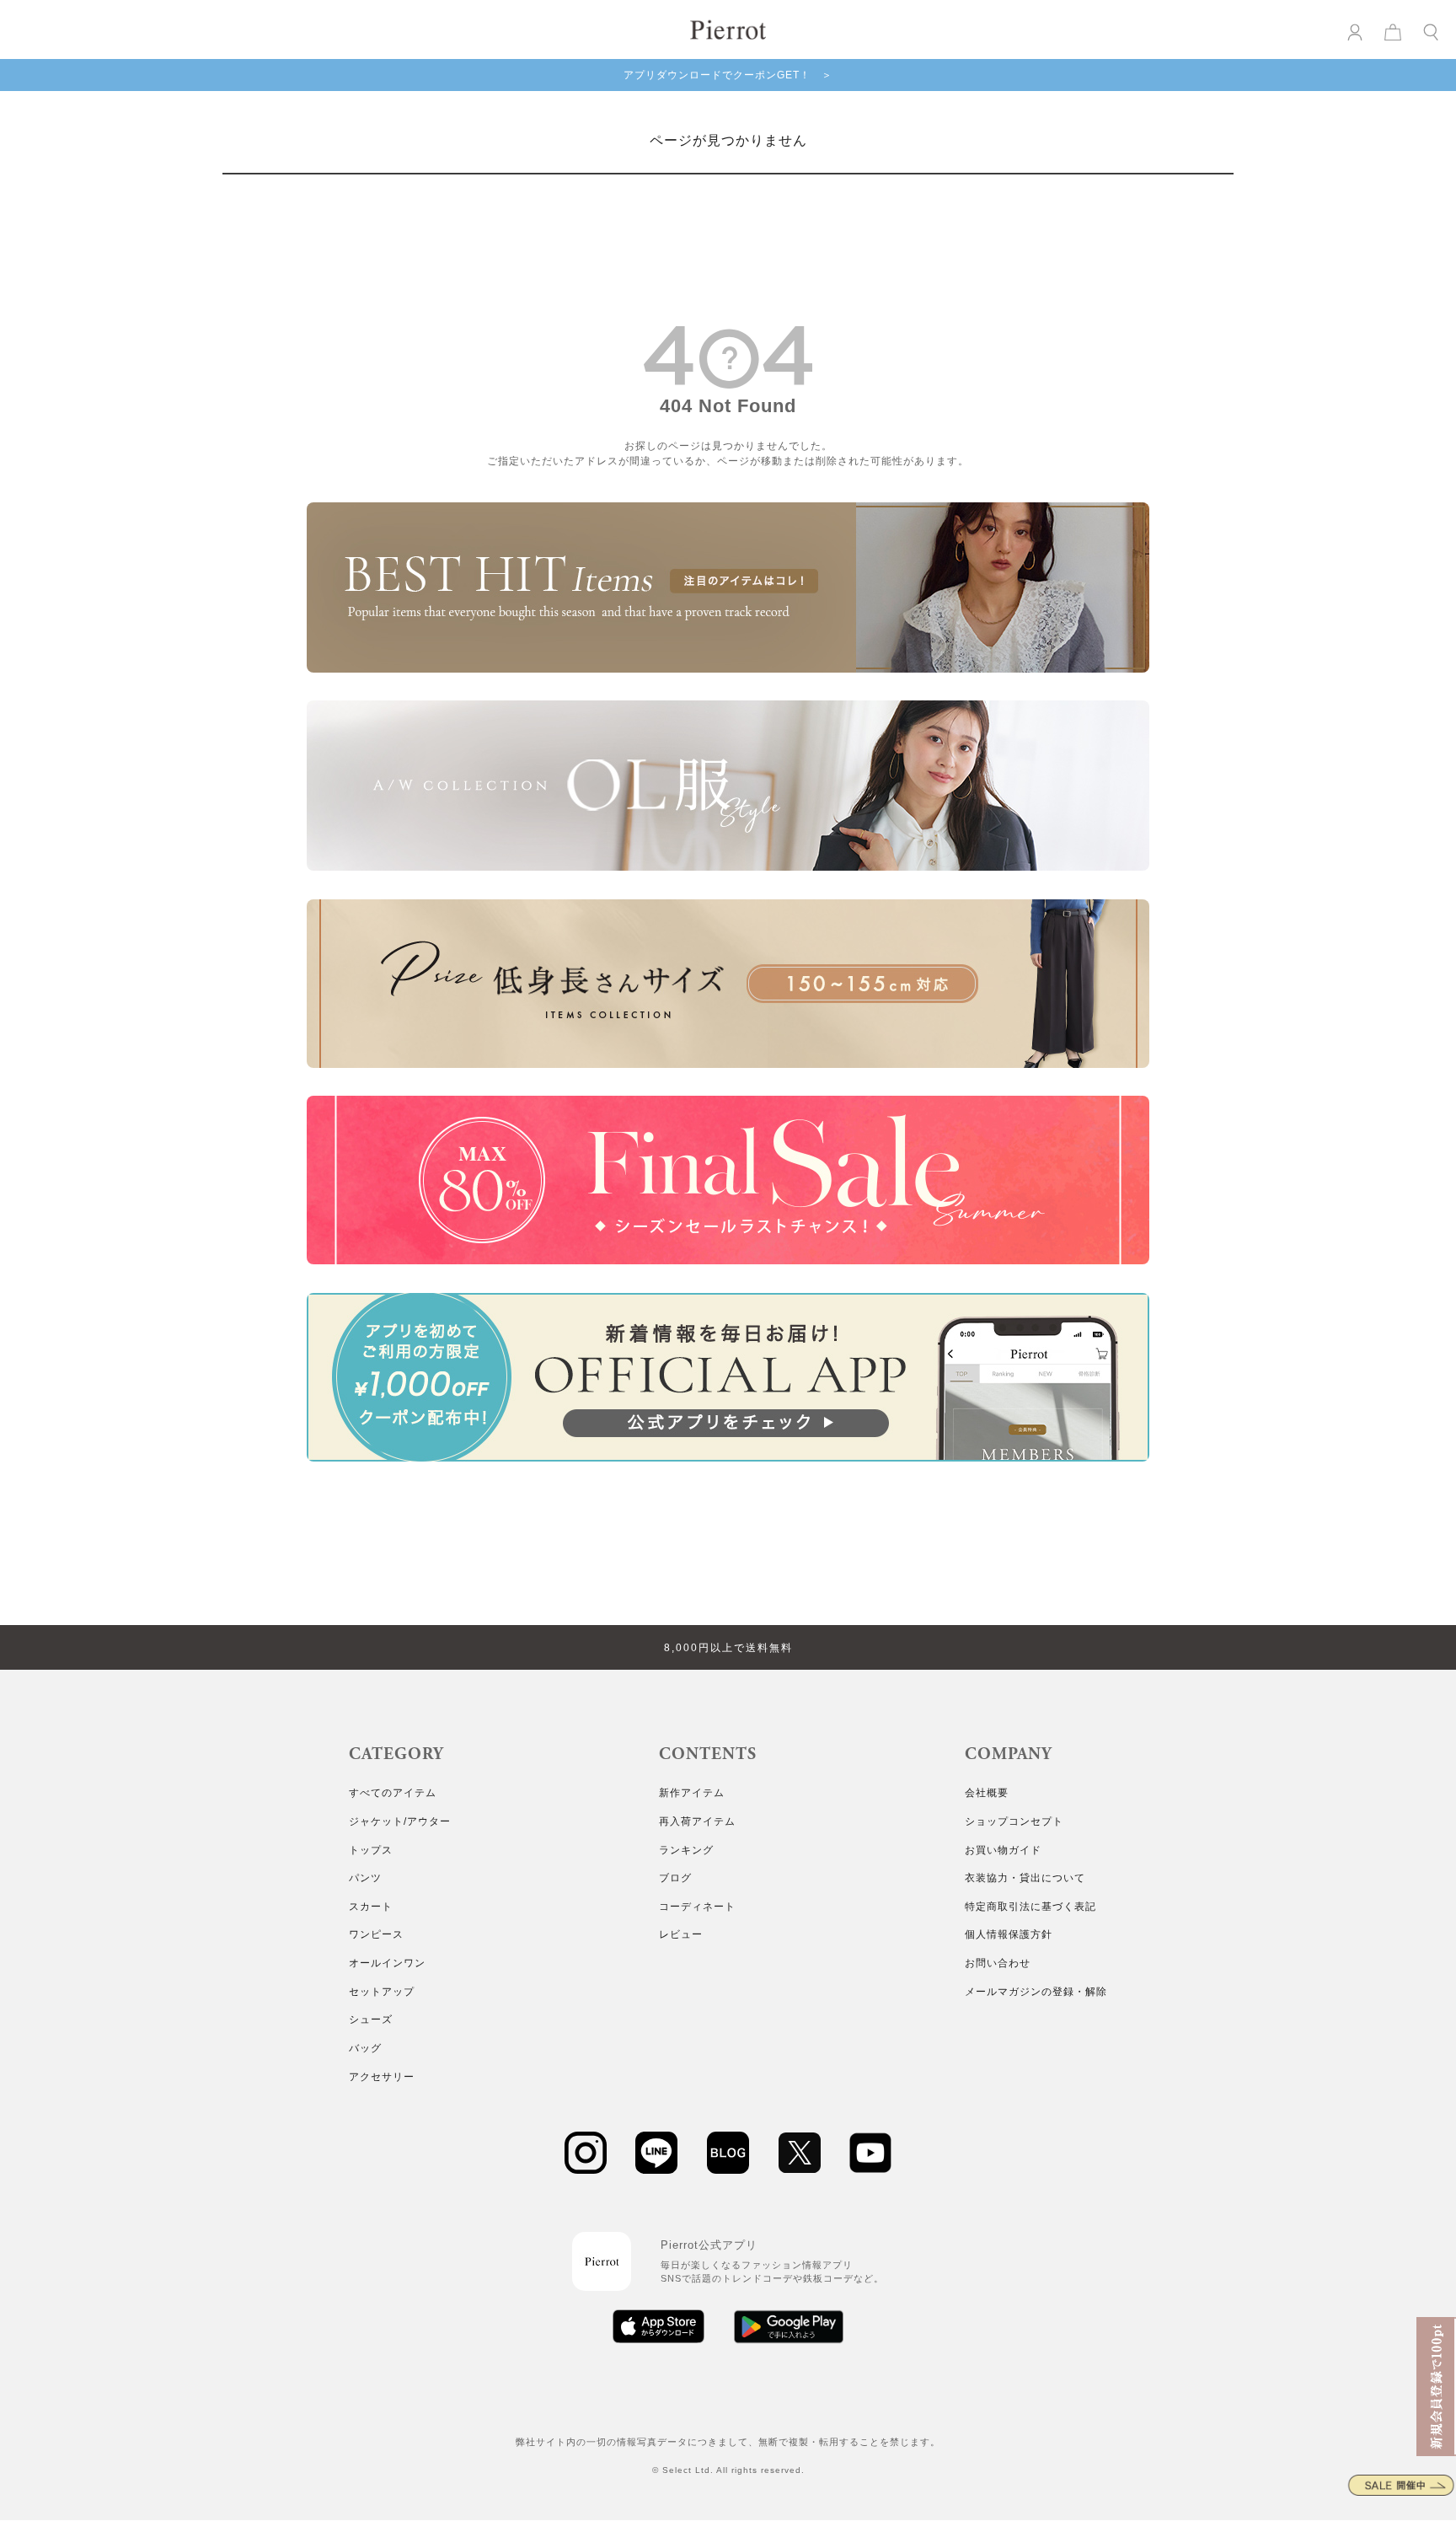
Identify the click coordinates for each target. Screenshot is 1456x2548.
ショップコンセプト (1014, 1821)
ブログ (675, 1878)
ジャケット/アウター (400, 1821)
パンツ (365, 1878)
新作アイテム (692, 1793)
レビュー (681, 1934)
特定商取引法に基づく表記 (1030, 1907)
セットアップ (382, 1992)
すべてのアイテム (393, 1793)
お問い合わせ (998, 1963)
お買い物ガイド (1003, 1850)
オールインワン (387, 1963)
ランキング (686, 1850)
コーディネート (697, 1907)
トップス (371, 1850)
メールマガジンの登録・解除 (1036, 1992)
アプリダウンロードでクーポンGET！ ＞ (728, 75)
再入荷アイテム (697, 1821)
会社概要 (987, 1793)
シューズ (371, 2020)
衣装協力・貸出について (1025, 1878)
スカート (371, 1907)
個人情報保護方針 (1009, 1934)
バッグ (365, 2048)
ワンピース (376, 1934)
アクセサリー (382, 2077)
